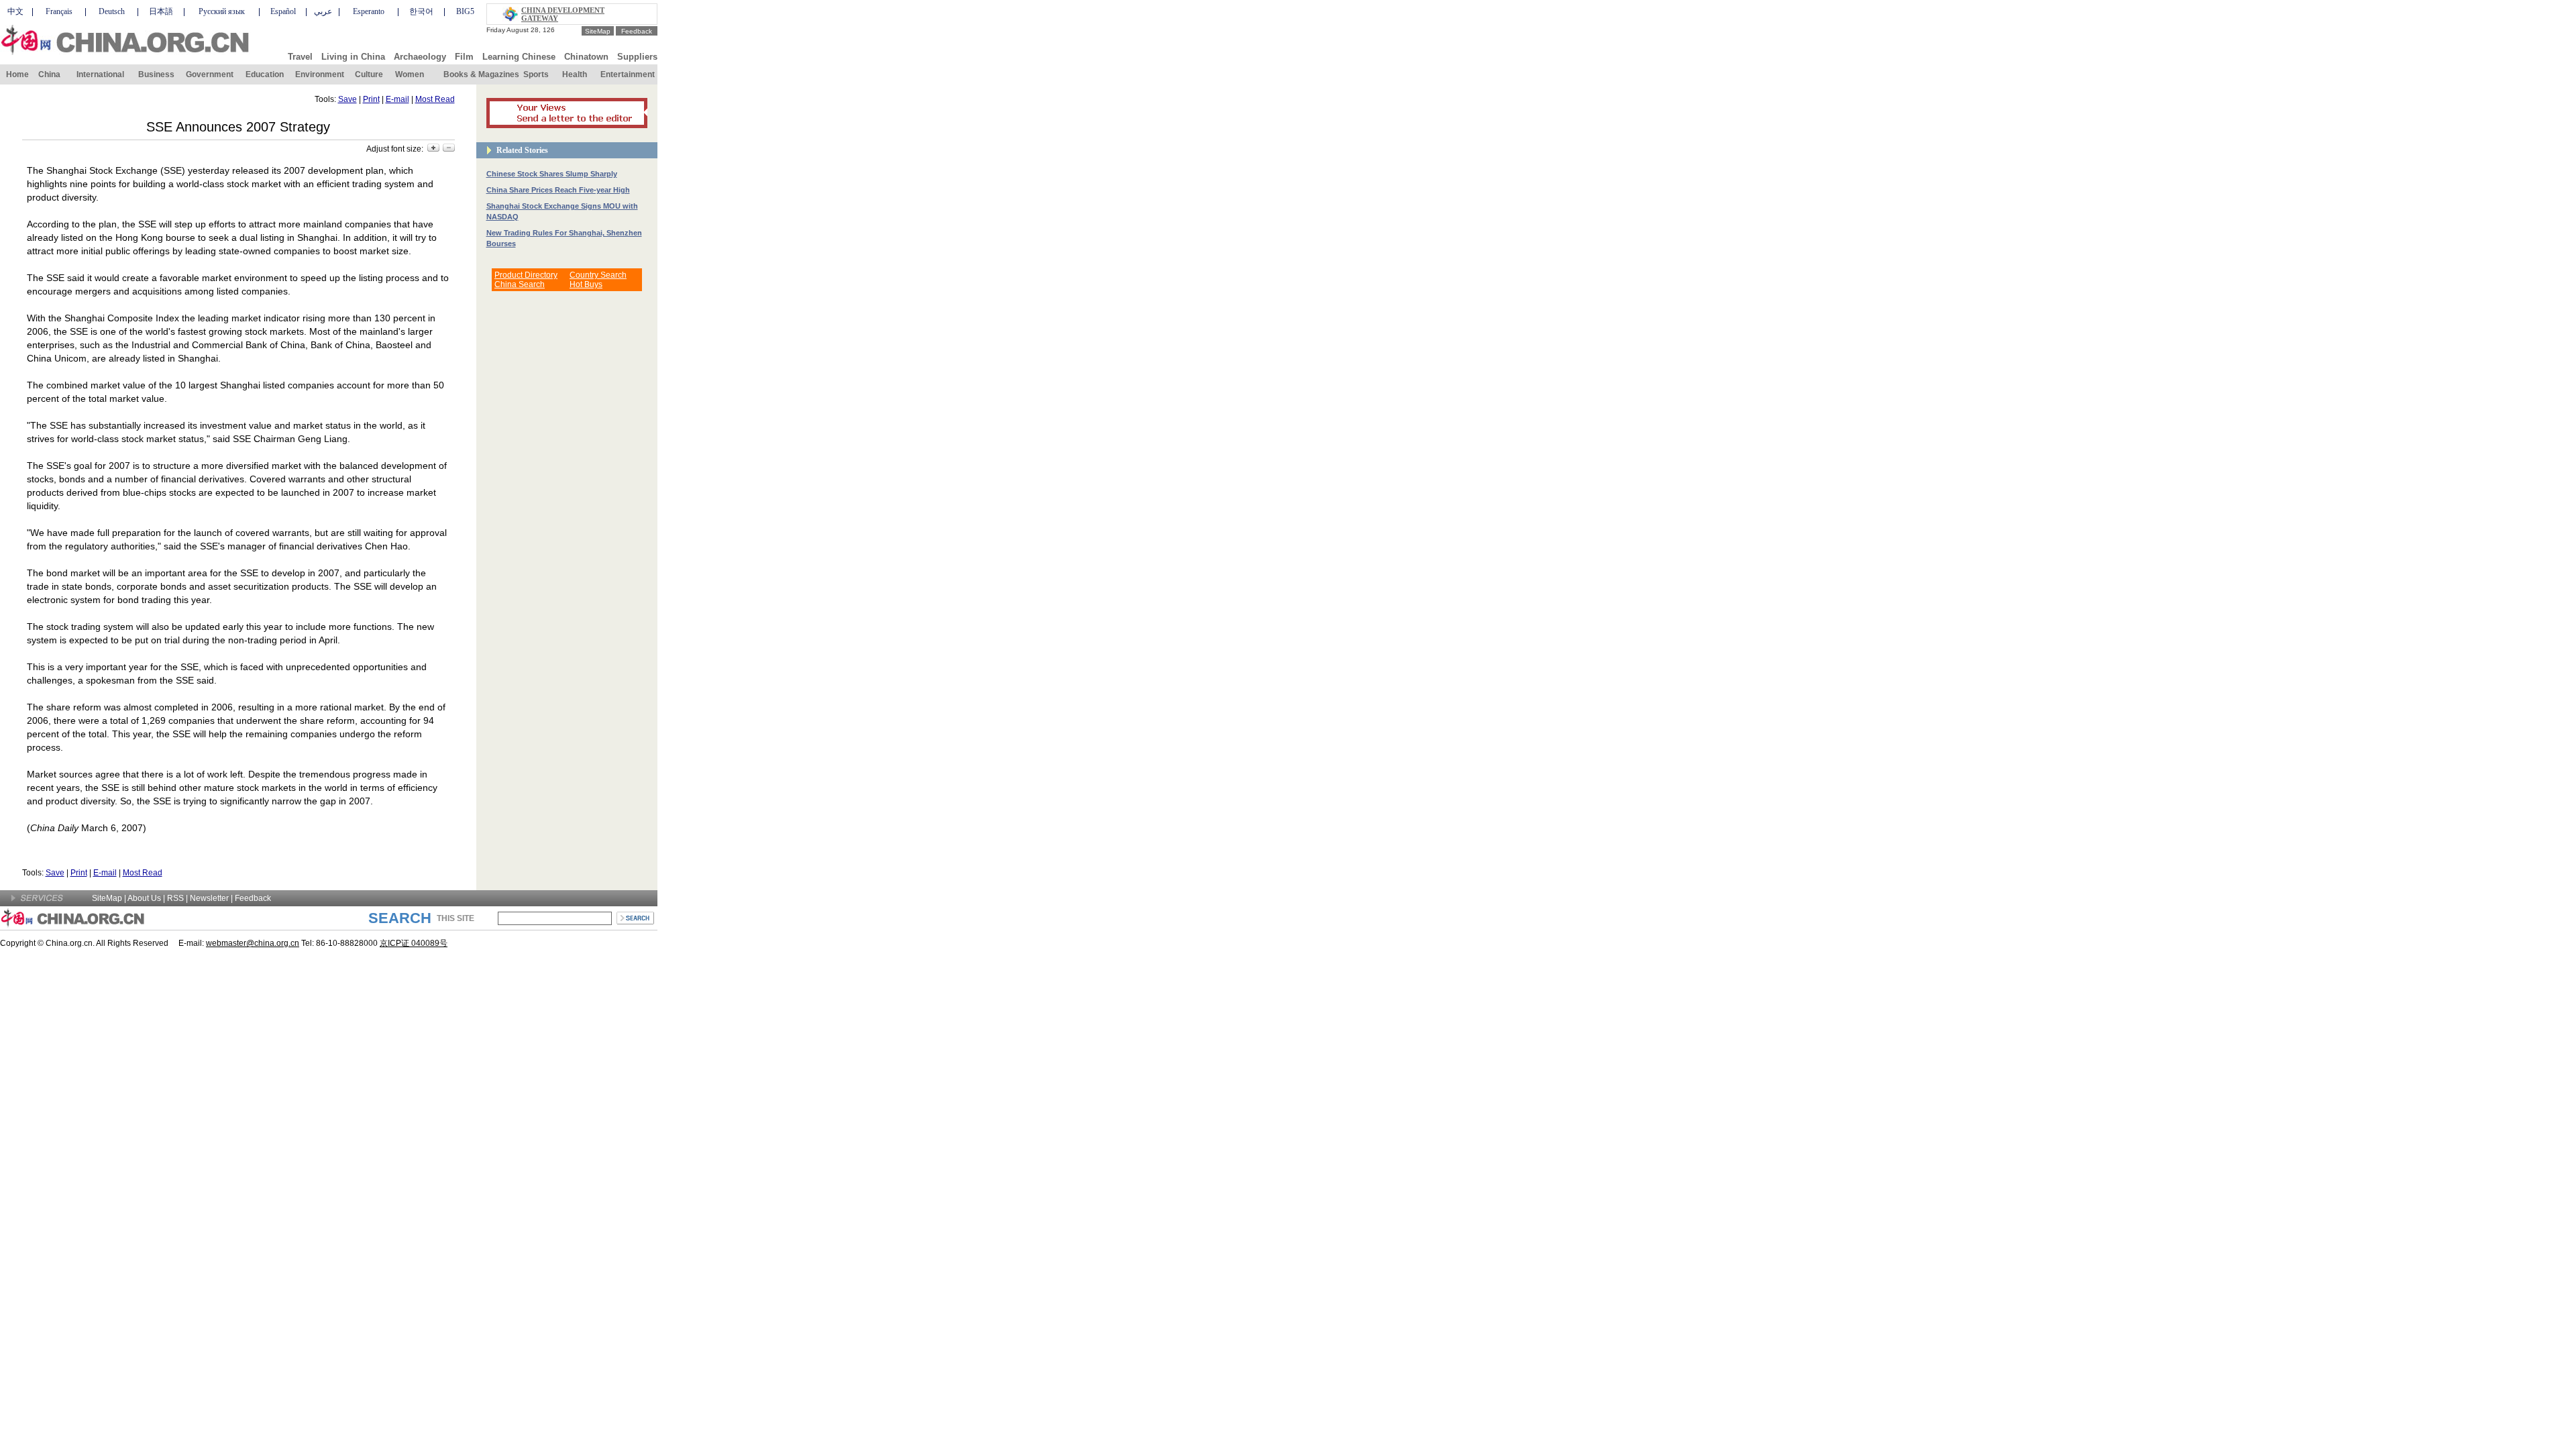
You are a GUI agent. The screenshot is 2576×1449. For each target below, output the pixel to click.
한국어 (421, 11)
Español (283, 11)
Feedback (637, 31)
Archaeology (420, 57)
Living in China (353, 57)
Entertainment (628, 74)
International (100, 74)
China (49, 74)
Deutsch (112, 11)
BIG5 (465, 11)
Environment (320, 74)
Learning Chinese (519, 57)
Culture (369, 74)
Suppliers (637, 57)
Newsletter (209, 898)
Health (575, 74)
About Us (144, 898)
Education (265, 74)
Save (347, 99)
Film (464, 57)
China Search (520, 284)
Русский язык (222, 11)
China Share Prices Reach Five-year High (558, 190)
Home (17, 74)
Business (156, 74)
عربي (323, 11)
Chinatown (586, 57)
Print (371, 99)
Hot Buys (586, 284)
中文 (15, 11)
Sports (536, 74)
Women (410, 74)
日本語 (161, 11)
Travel (300, 57)
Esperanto (369, 11)
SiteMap (598, 31)
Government (210, 74)
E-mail (397, 99)
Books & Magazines (481, 74)
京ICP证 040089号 (414, 943)
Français (59, 11)
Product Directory (526, 275)
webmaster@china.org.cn (253, 943)
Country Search (598, 275)
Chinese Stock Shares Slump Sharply (552, 174)
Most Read (435, 99)
